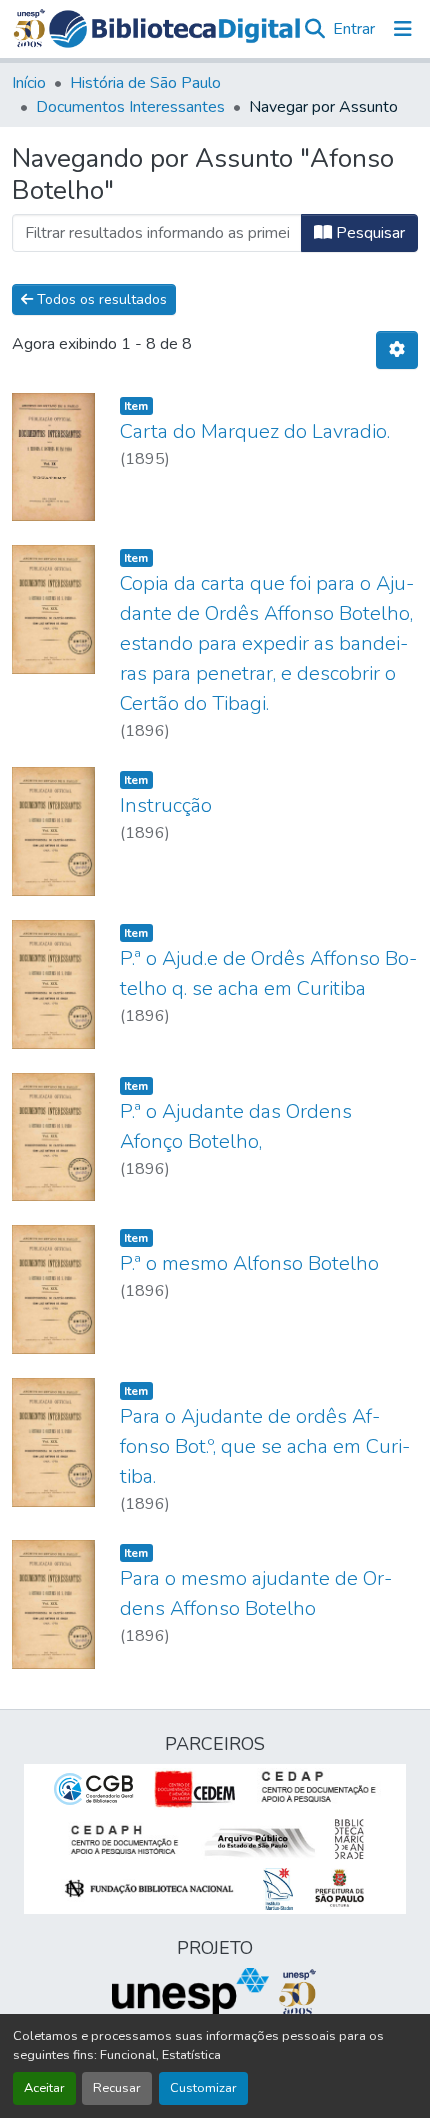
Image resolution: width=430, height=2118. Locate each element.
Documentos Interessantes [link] (130, 107)
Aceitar (44, 2088)
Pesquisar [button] (368, 233)
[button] (175, 29)
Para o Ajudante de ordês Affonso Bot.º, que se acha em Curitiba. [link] (265, 1446)
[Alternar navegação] (403, 29)
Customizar (203, 2088)
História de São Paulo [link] (145, 83)
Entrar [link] (354, 29)
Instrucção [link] (166, 805)
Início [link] (29, 83)
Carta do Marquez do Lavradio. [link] (255, 431)
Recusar (117, 2088)
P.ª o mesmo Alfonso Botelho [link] (249, 1263)
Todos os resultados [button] (100, 299)
